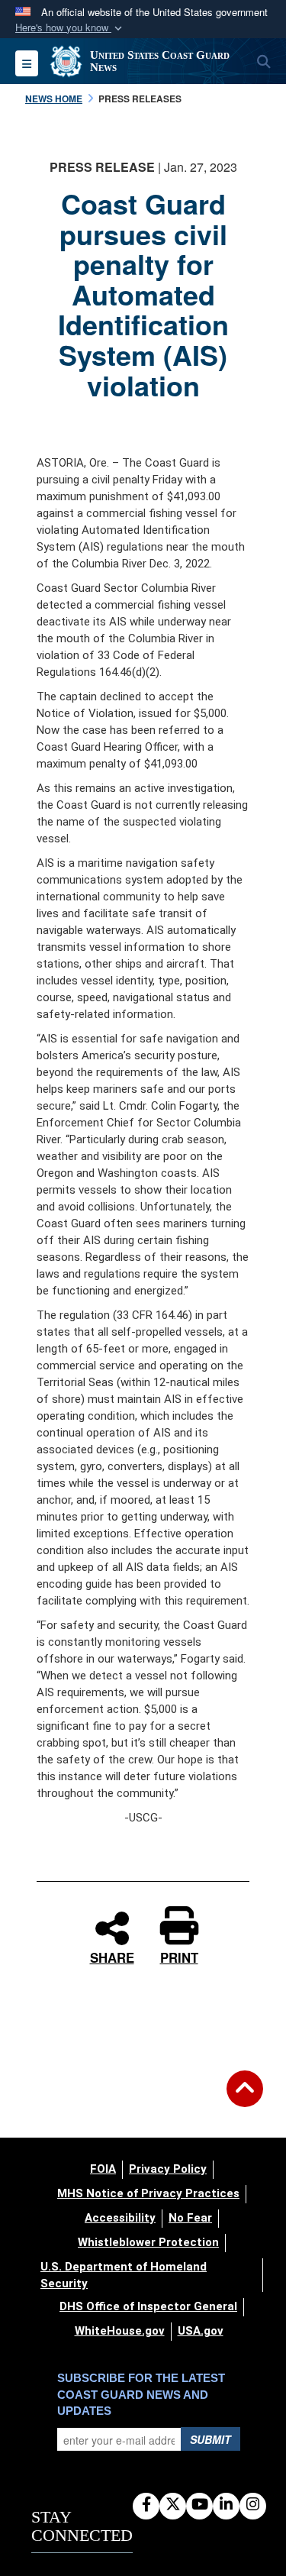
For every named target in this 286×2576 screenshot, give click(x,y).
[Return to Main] (245, 2098)
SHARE (112, 1955)
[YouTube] (199, 2505)
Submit (210, 2439)
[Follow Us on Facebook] (146, 2505)
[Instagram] (253, 2505)
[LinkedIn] (226, 2505)
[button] (70, 28)
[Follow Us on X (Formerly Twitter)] (173, 2505)
